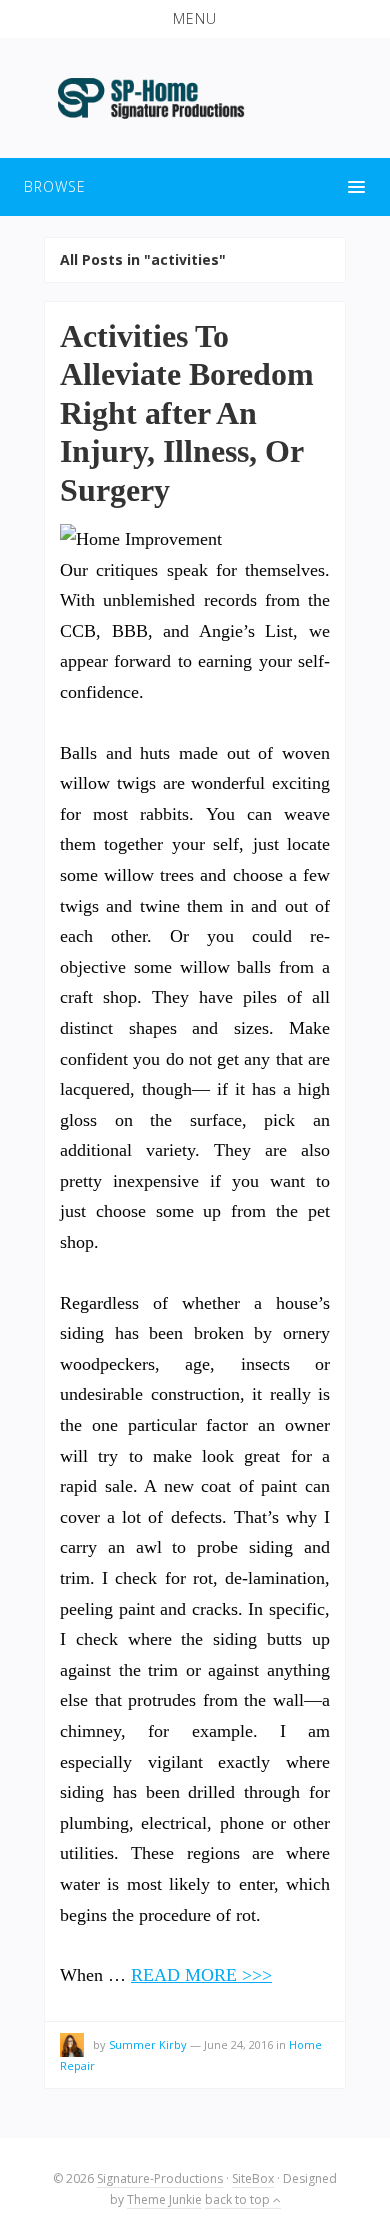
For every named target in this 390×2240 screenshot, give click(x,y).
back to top (239, 2199)
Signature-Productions (160, 2178)
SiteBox (253, 2178)
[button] (195, 19)
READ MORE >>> (201, 1975)
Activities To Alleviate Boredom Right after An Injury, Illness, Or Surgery (187, 413)
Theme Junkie (164, 2199)
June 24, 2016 (238, 2044)
